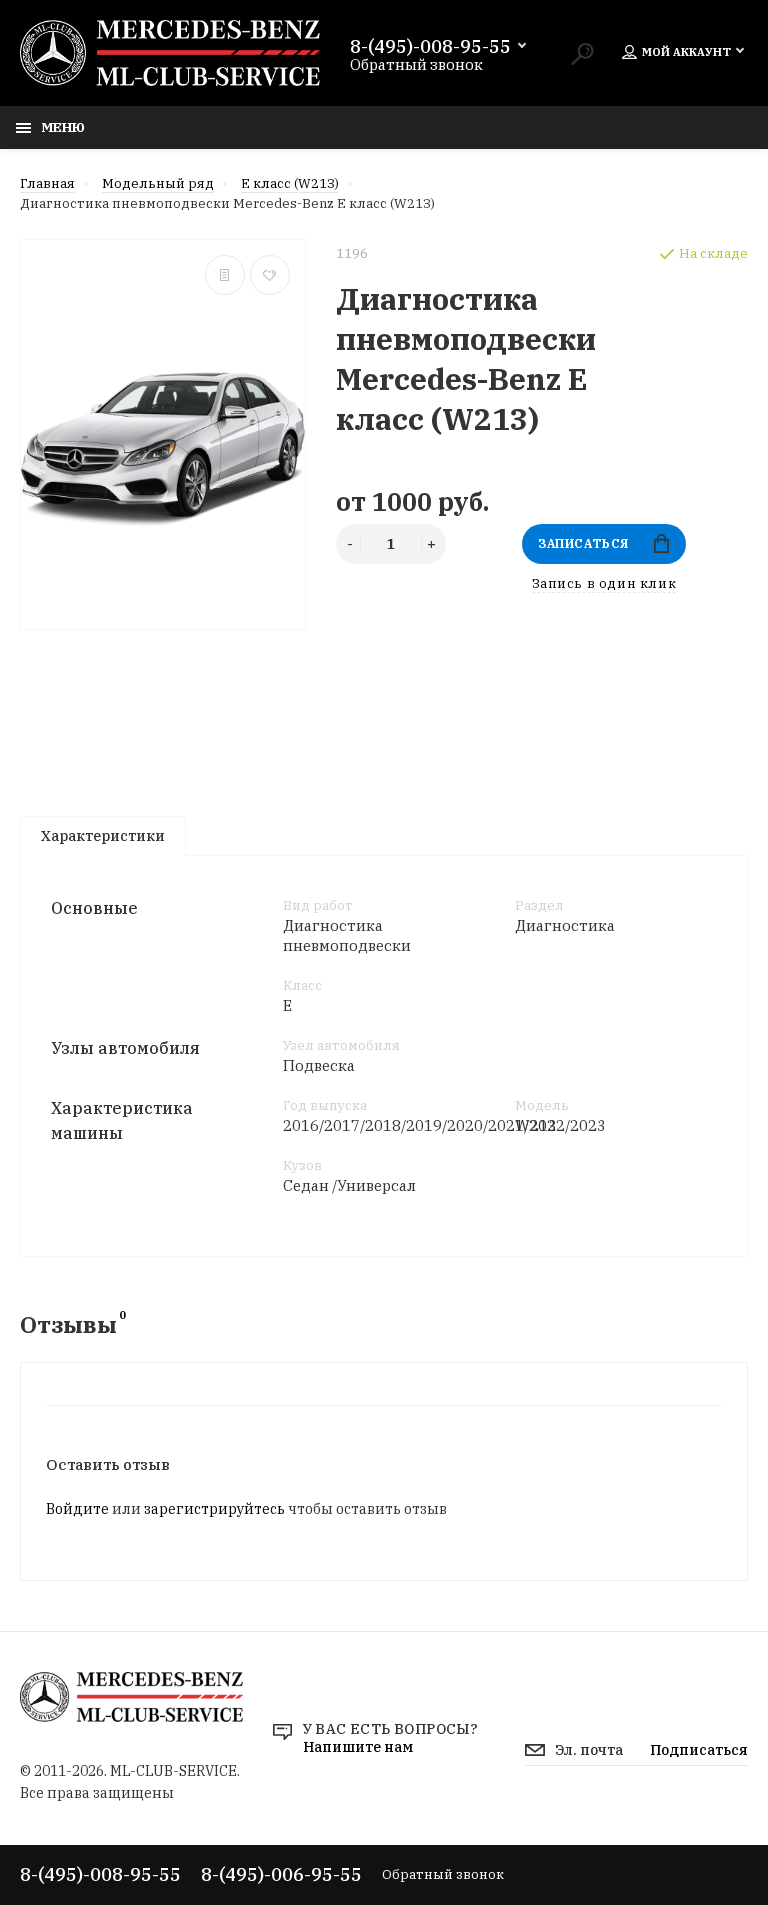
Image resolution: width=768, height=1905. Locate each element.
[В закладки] (270, 275)
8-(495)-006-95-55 (281, 1874)
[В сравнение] (225, 275)
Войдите (77, 1509)
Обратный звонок (416, 64)
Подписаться (699, 1750)
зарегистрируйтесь (214, 1509)
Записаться (583, 543)
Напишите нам (358, 1747)
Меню (63, 127)
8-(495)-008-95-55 (430, 47)
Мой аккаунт (686, 52)
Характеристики (103, 836)
